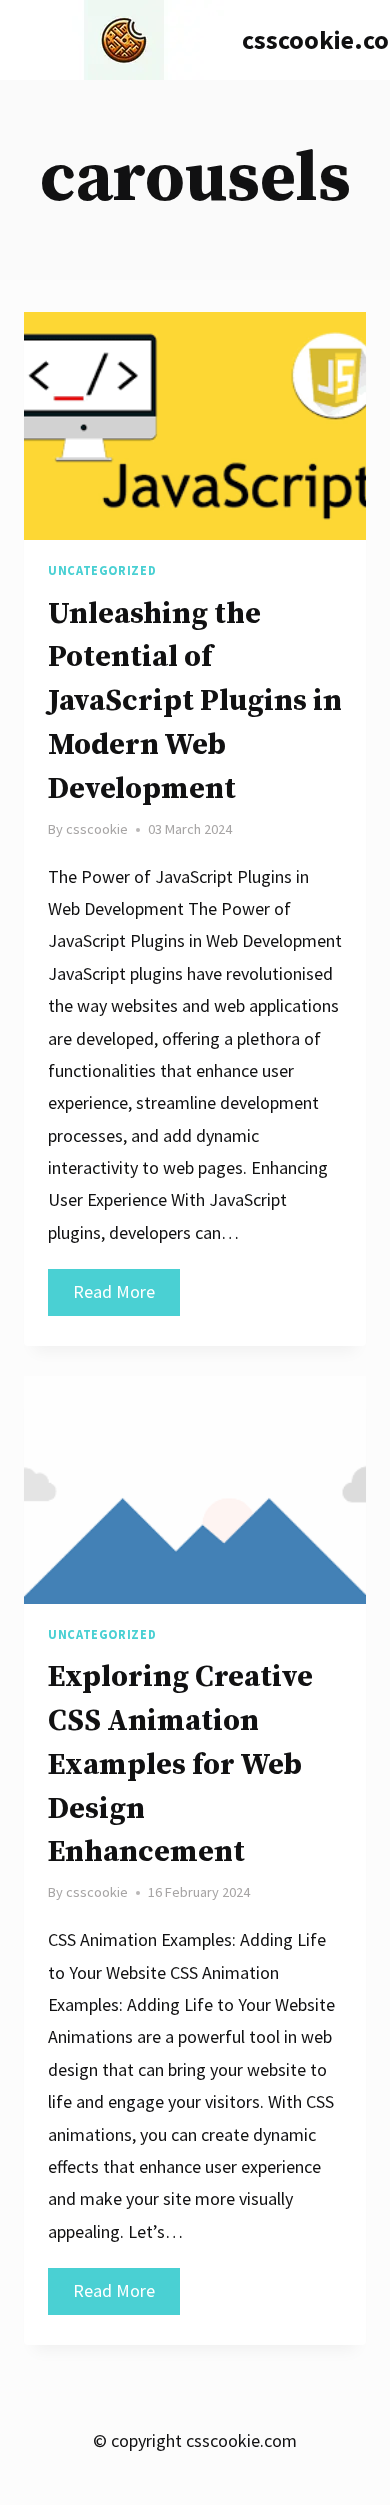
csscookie (97, 829)
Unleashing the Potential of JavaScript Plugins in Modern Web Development (195, 701)
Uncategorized (102, 570)
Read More (126, 1297)
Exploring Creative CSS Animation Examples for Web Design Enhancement (180, 1764)
